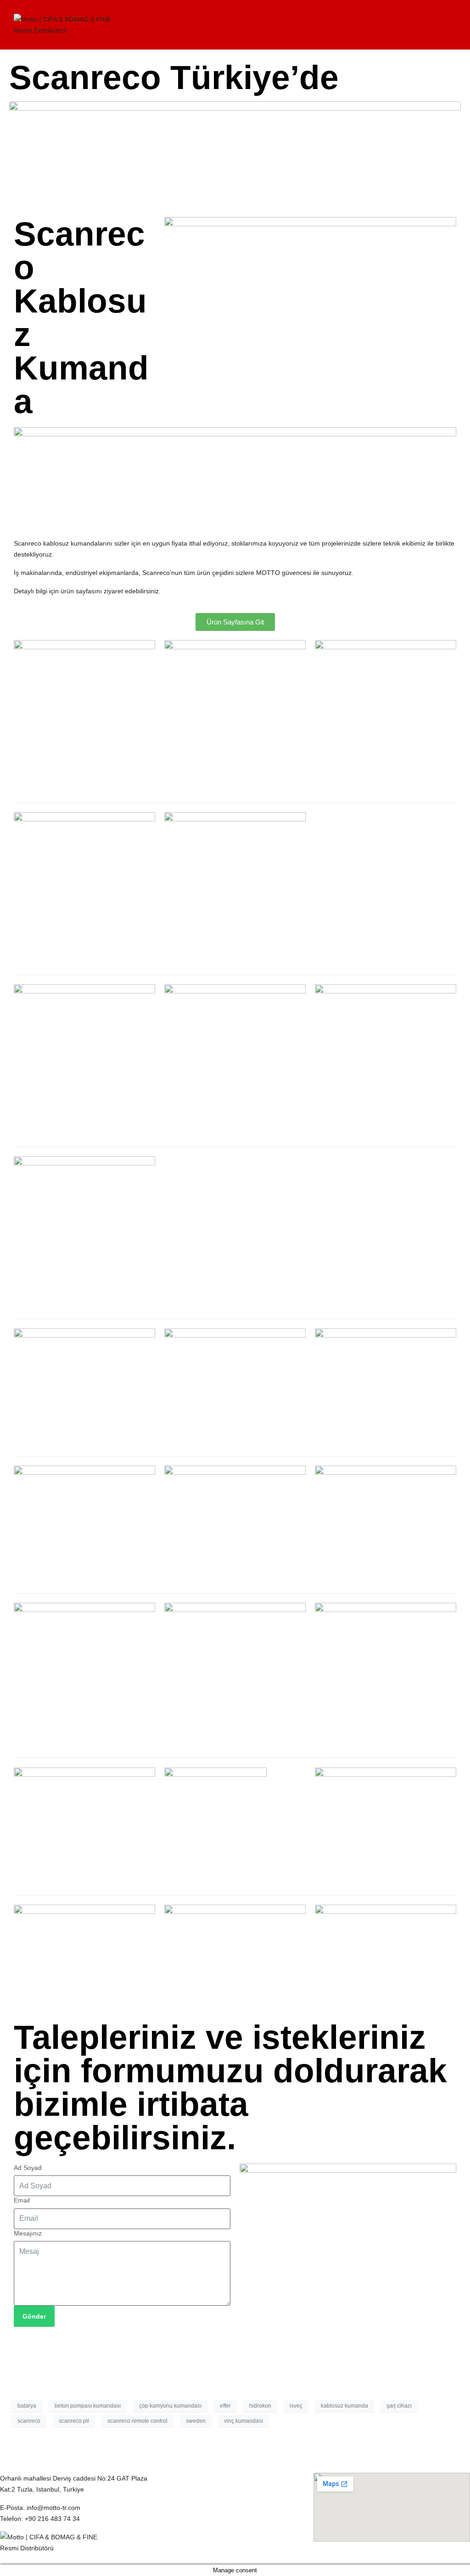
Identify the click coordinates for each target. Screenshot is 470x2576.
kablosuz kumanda (344, 2406)
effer (225, 2406)
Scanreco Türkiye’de (174, 77)
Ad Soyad (28, 2168)
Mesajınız (28, 2233)
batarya (27, 2406)
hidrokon (260, 2406)
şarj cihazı (399, 2406)
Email (22, 2200)
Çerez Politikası (179, 2478)
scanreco (29, 2421)
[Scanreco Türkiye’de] (235, 153)
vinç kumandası (243, 2421)
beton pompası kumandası (88, 2406)
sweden (196, 2421)
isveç (296, 2406)
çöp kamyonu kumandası (170, 2406)
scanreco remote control (137, 2421)
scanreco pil (74, 2421)
